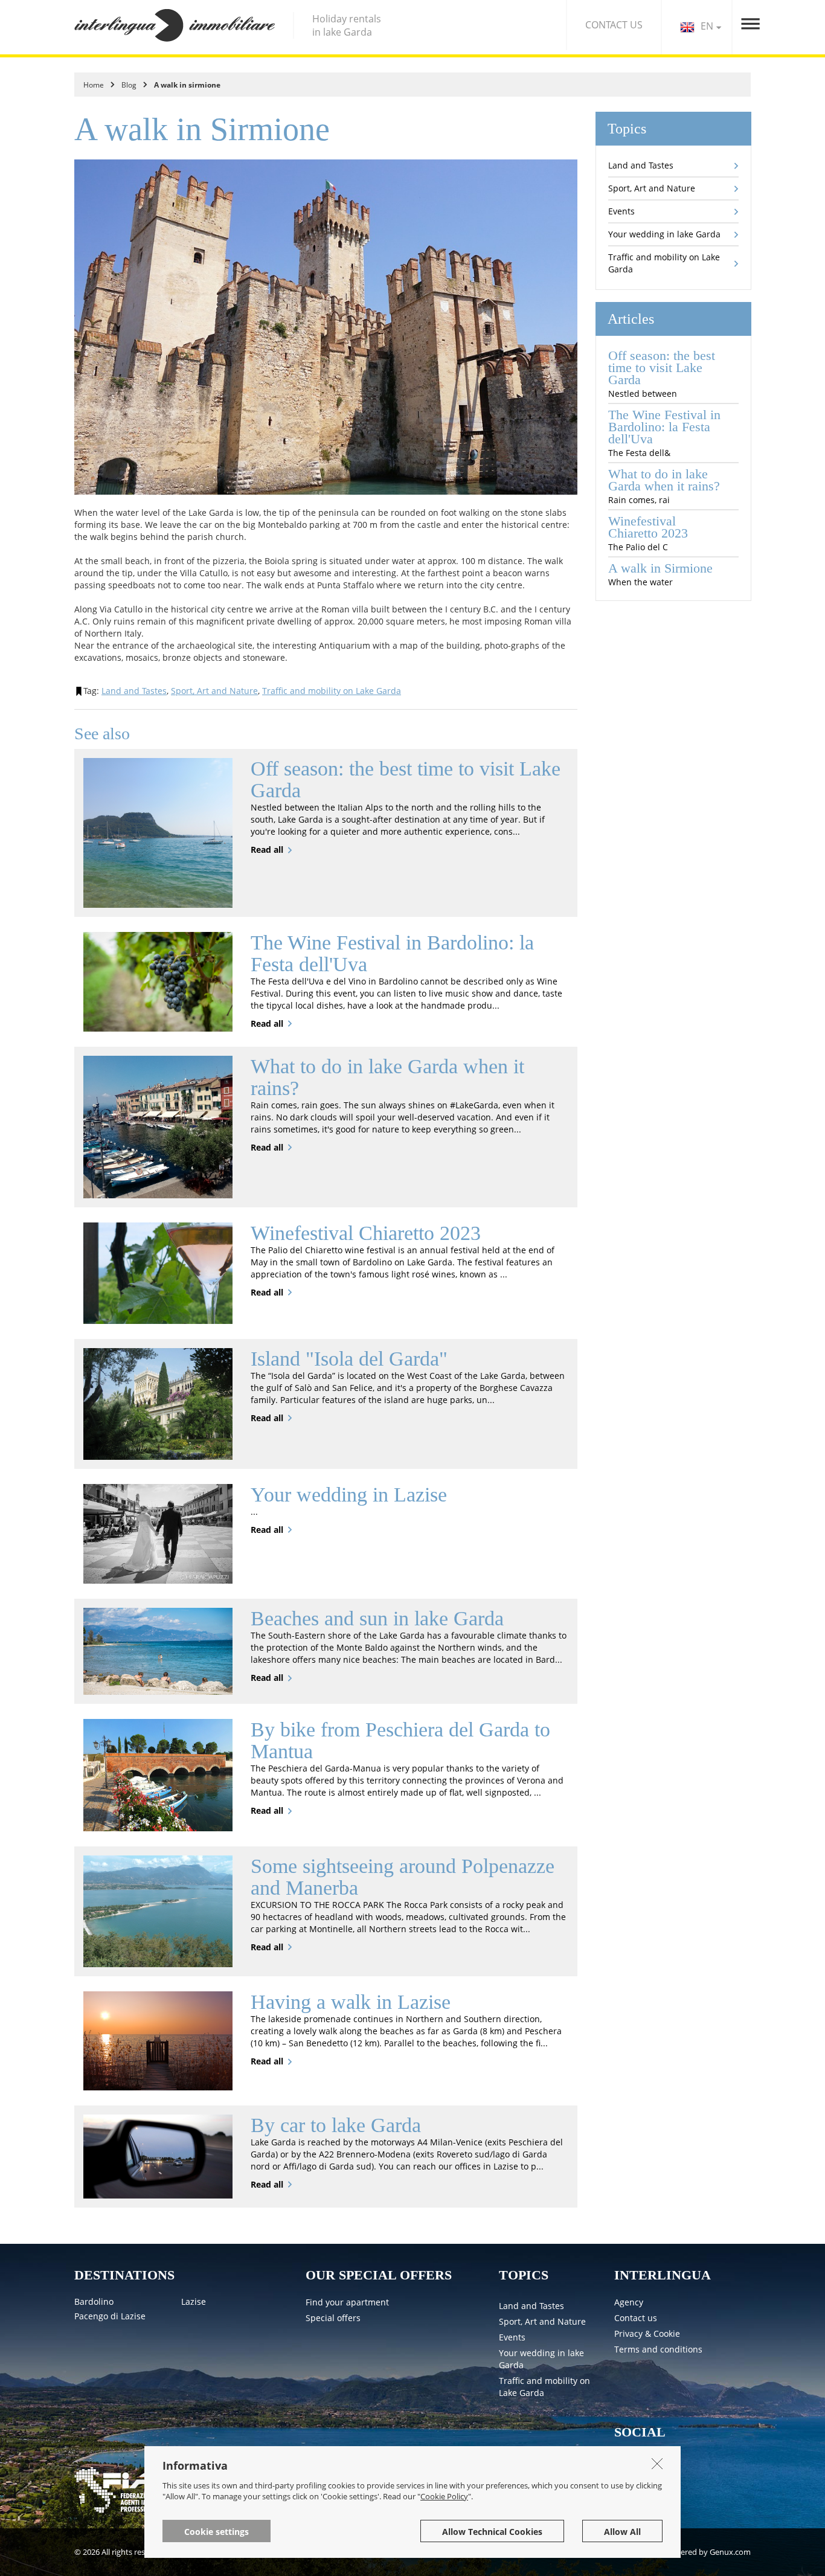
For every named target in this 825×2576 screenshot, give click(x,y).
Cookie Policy (444, 2496)
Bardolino (94, 2301)
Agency (629, 2302)
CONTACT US (614, 25)
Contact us (636, 2318)
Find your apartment (347, 2302)
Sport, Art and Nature (214, 691)
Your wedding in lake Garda (664, 234)
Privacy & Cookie (647, 2333)
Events (621, 211)
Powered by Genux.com (708, 2552)
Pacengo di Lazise (110, 2316)
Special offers (333, 2318)
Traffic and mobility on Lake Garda (332, 691)
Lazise (194, 2301)
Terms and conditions (658, 2349)
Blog (129, 85)
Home (94, 85)
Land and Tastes (134, 691)
